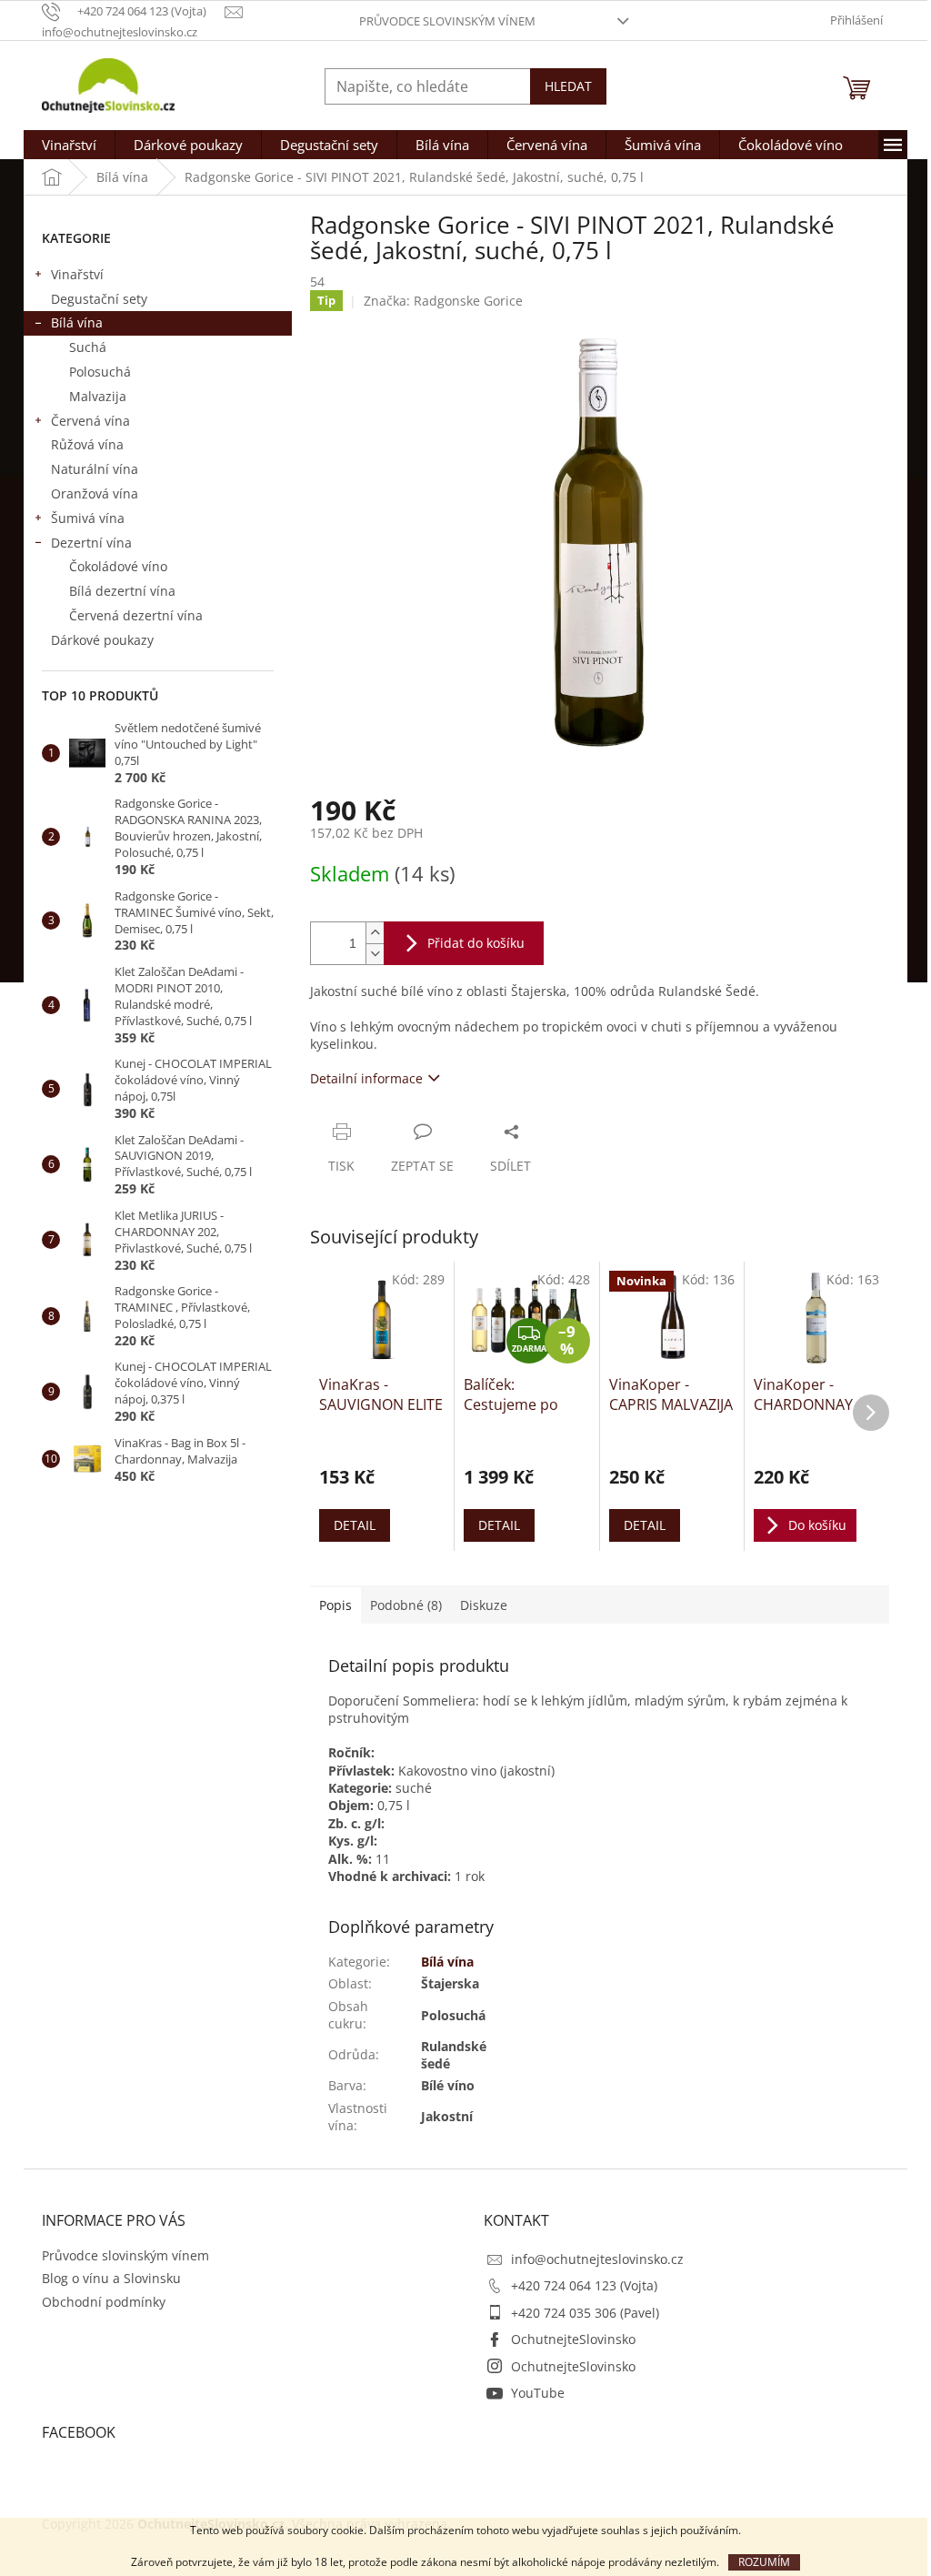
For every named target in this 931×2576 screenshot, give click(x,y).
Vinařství (77, 274)
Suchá (88, 347)
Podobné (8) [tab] (406, 1605)
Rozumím (764, 2562)
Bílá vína (77, 322)
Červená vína (90, 421)
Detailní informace (366, 1078)
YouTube (538, 2393)
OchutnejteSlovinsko (573, 2339)
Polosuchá (100, 372)
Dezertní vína (91, 543)
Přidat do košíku (476, 943)
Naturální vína (95, 469)
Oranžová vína (95, 493)
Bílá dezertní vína (122, 591)
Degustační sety (99, 299)
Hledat (568, 86)
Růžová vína (87, 444)
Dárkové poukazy (102, 640)
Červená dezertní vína (136, 615)
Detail (355, 1525)
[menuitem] (69, 145)
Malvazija (98, 396)
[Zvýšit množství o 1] (375, 933)
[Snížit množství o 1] (375, 954)
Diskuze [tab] (484, 1605)
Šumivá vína (88, 518)
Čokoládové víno (118, 566)
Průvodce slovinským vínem (447, 21)
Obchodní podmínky (104, 2302)
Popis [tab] (335, 1605)
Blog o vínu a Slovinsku (111, 2278)
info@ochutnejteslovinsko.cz (597, 2259)
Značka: (443, 301)
